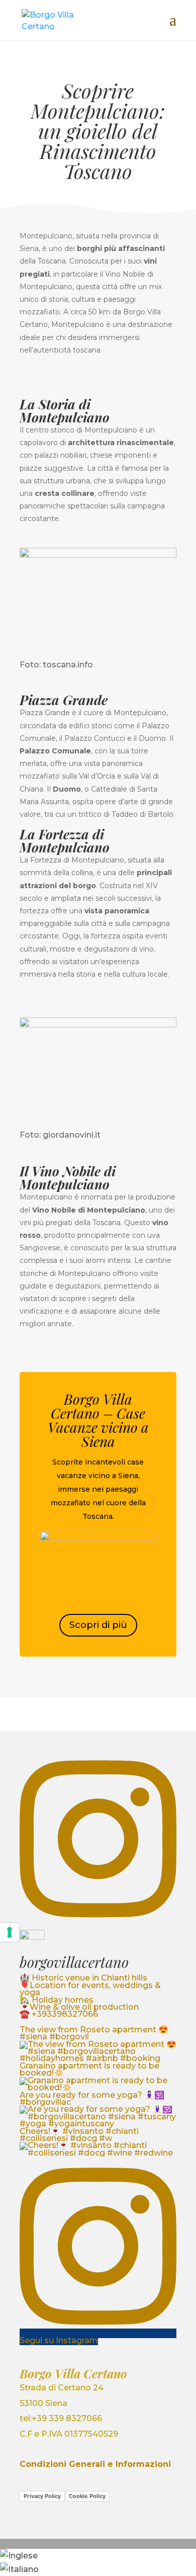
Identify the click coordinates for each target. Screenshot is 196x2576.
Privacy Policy (42, 2496)
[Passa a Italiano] (19, 2569)
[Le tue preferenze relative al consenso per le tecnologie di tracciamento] (10, 1932)
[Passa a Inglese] (19, 2556)
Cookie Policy (87, 2496)
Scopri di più (98, 1625)
